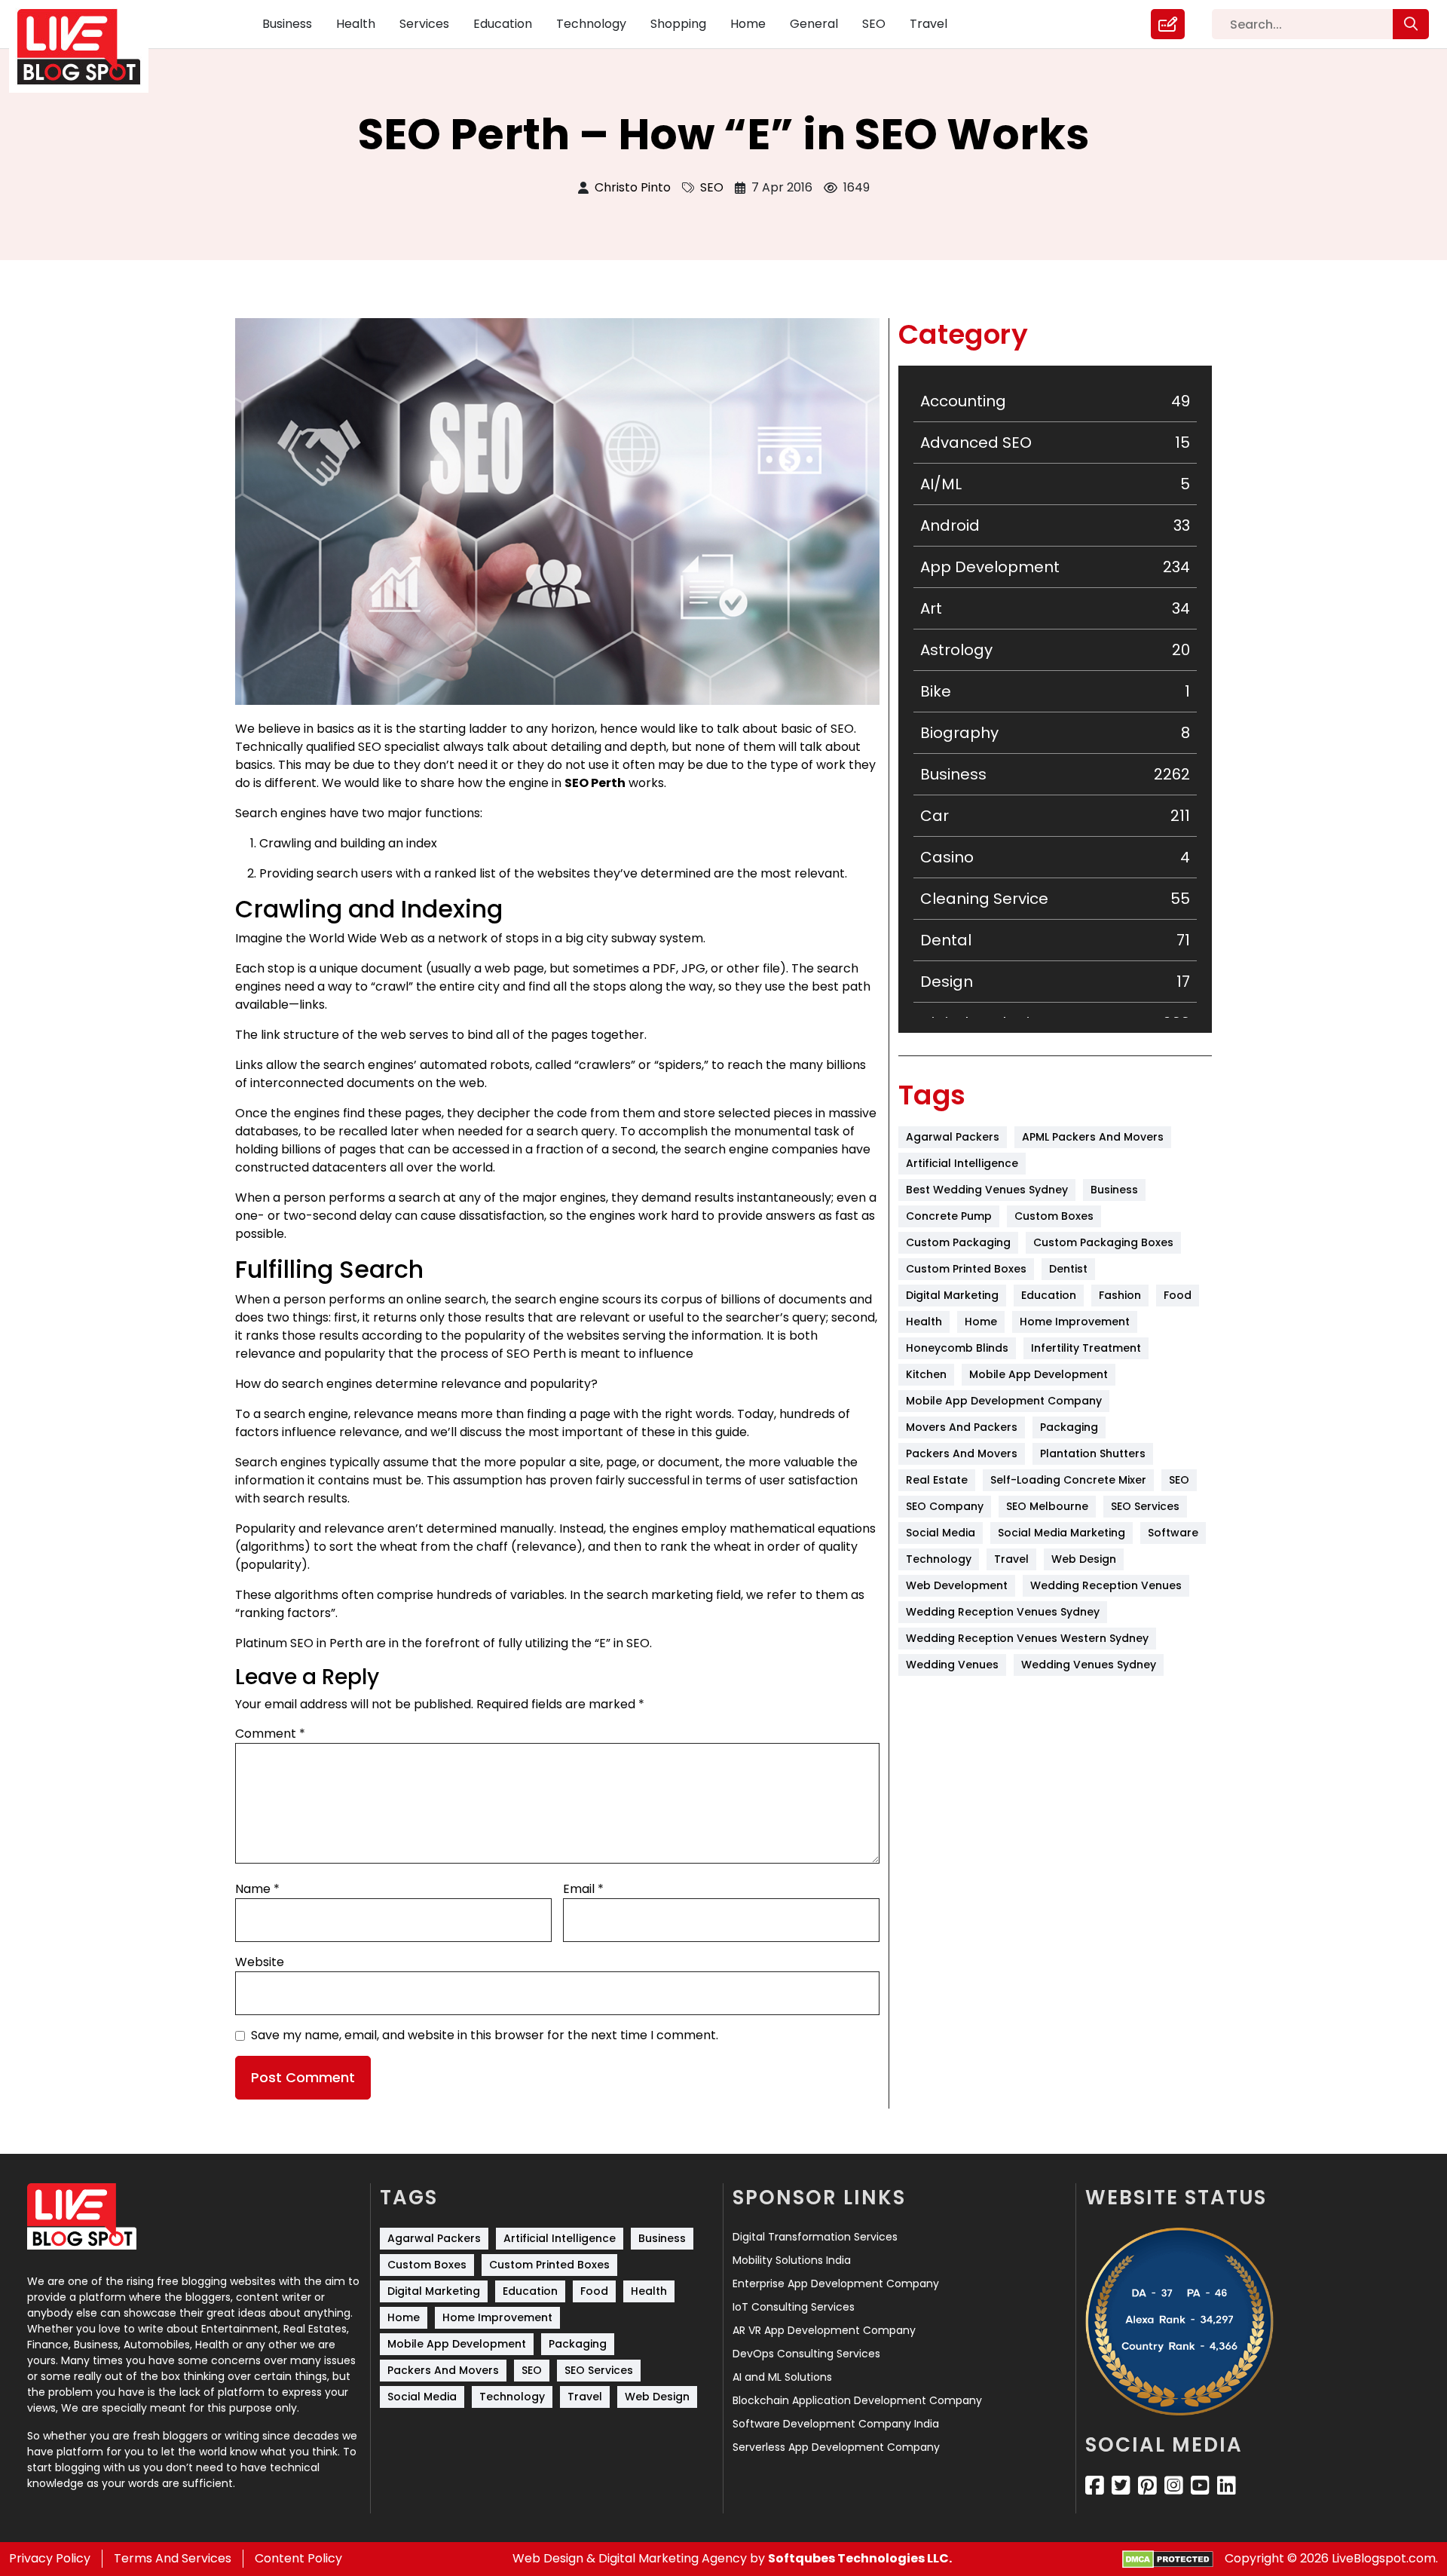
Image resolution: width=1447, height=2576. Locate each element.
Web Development (957, 1585)
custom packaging (958, 1242)
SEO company (945, 1506)
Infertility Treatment (1086, 1348)
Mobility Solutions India (792, 2260)
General (814, 24)
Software (1173, 1533)
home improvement (1075, 1322)
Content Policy (298, 2558)
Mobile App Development (1039, 1374)
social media (941, 1533)
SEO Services (1145, 1506)
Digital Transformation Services (815, 2237)
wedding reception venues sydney (1003, 1612)
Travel (928, 24)
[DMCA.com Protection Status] (1168, 2559)
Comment (270, 1734)
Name (257, 1889)
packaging (1069, 1427)
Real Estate (937, 1480)
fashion (1120, 1295)
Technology (591, 24)
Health (356, 24)
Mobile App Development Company (1004, 1401)
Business (287, 24)
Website (260, 1962)
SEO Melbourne (1047, 1506)
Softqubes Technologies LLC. (860, 2558)
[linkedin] (1227, 2486)
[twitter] (1121, 2486)
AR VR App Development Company (824, 2330)
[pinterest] (1147, 2486)
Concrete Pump (949, 1216)
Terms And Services (173, 2558)
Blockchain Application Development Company (857, 2400)
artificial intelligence (962, 1163)
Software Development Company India (836, 2424)
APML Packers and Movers (1093, 1137)
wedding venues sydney (1089, 1665)
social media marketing (1062, 1533)
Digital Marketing (952, 1295)
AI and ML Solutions (782, 2377)
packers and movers (962, 1453)
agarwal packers (953, 1137)
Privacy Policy (50, 2558)
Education (503, 24)
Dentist (1068, 1269)
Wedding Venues (952, 1665)
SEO (874, 24)
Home (748, 24)
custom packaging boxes (1103, 1242)
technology (939, 1559)
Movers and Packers (962, 1427)
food (1178, 1295)
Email (583, 1889)
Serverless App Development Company (836, 2447)
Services (424, 24)
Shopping (678, 24)
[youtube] (1200, 2486)
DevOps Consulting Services (806, 2354)
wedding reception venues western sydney (1027, 1638)
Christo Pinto (633, 187)
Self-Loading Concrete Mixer (1068, 1480)
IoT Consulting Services (794, 2307)
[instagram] (1174, 2486)
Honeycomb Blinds (957, 1348)
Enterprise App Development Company (836, 2283)
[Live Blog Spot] (88, 47)
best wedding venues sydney (987, 1190)
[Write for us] (1168, 24)
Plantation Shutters (1093, 1453)
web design (1084, 1559)
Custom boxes (1054, 1216)
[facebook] (1095, 2486)
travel (1011, 1559)
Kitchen (926, 1374)
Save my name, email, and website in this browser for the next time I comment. (485, 2035)
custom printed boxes (966, 1269)
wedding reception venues (1106, 1585)
